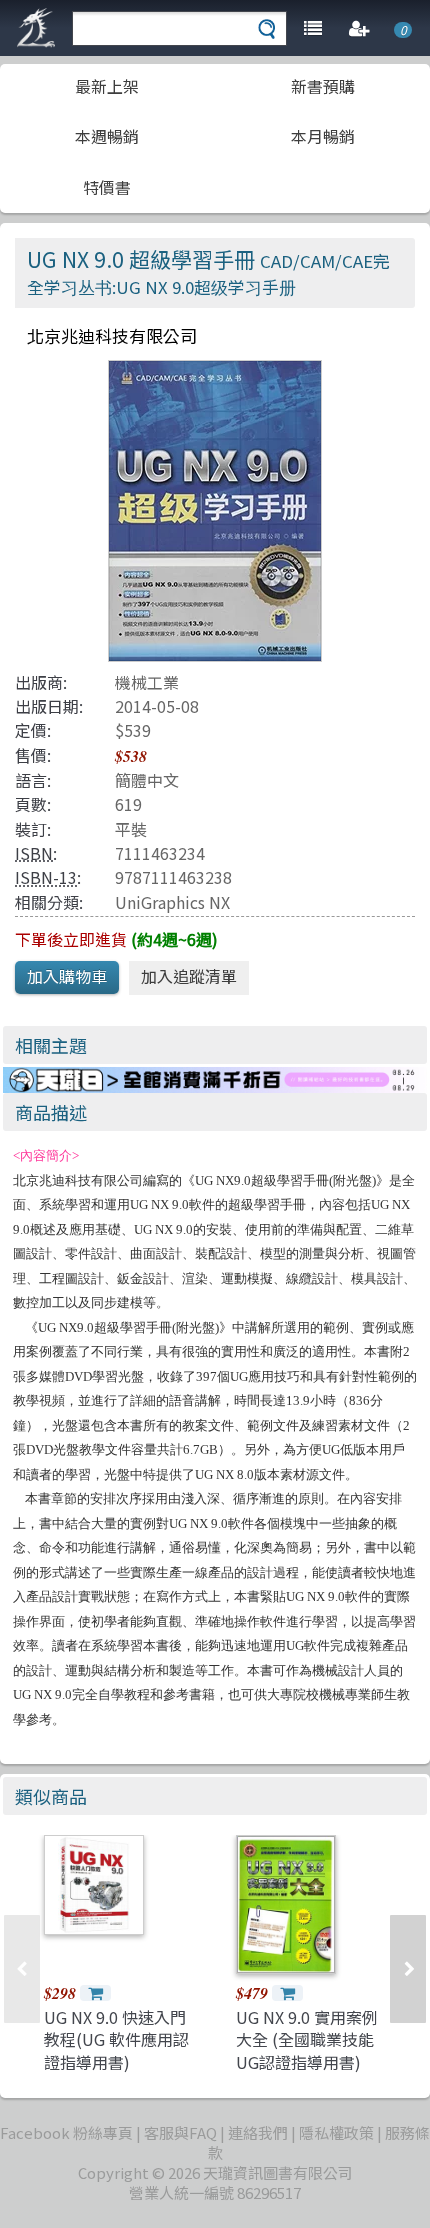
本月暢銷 (323, 136)
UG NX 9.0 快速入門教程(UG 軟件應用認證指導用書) (116, 2039)
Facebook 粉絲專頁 (66, 2132)
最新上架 (107, 86)
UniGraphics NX (172, 902)
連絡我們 (258, 2132)
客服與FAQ (180, 2132)
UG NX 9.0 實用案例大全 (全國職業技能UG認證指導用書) (307, 2039)
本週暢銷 (107, 136)
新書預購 (323, 86)
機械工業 (147, 682)
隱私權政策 (336, 2132)
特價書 (107, 187)
